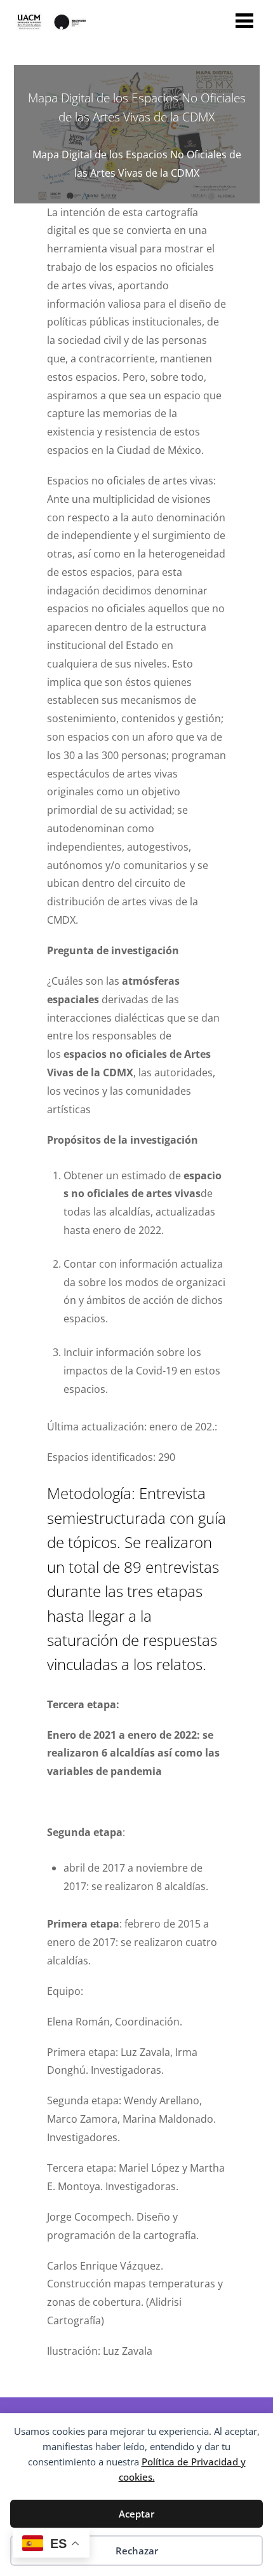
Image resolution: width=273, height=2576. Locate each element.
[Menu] (244, 20)
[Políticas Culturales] (50, 29)
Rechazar (137, 2551)
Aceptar (136, 2514)
